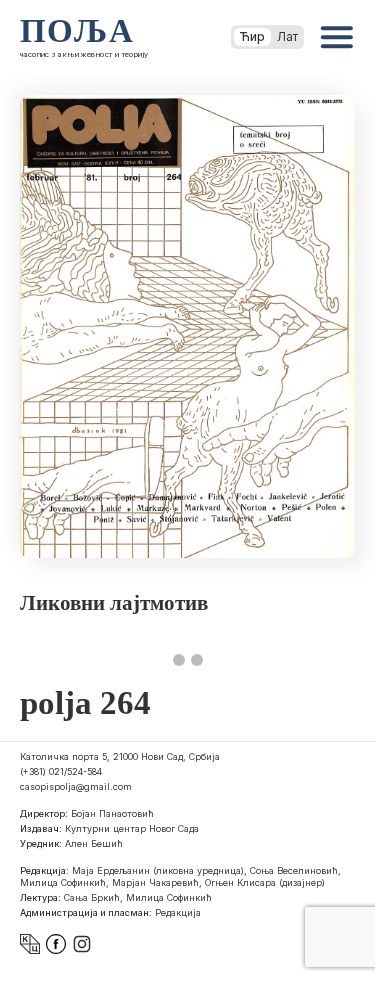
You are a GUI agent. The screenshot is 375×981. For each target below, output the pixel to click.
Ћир (252, 36)
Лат (287, 36)
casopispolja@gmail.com (76, 786)
